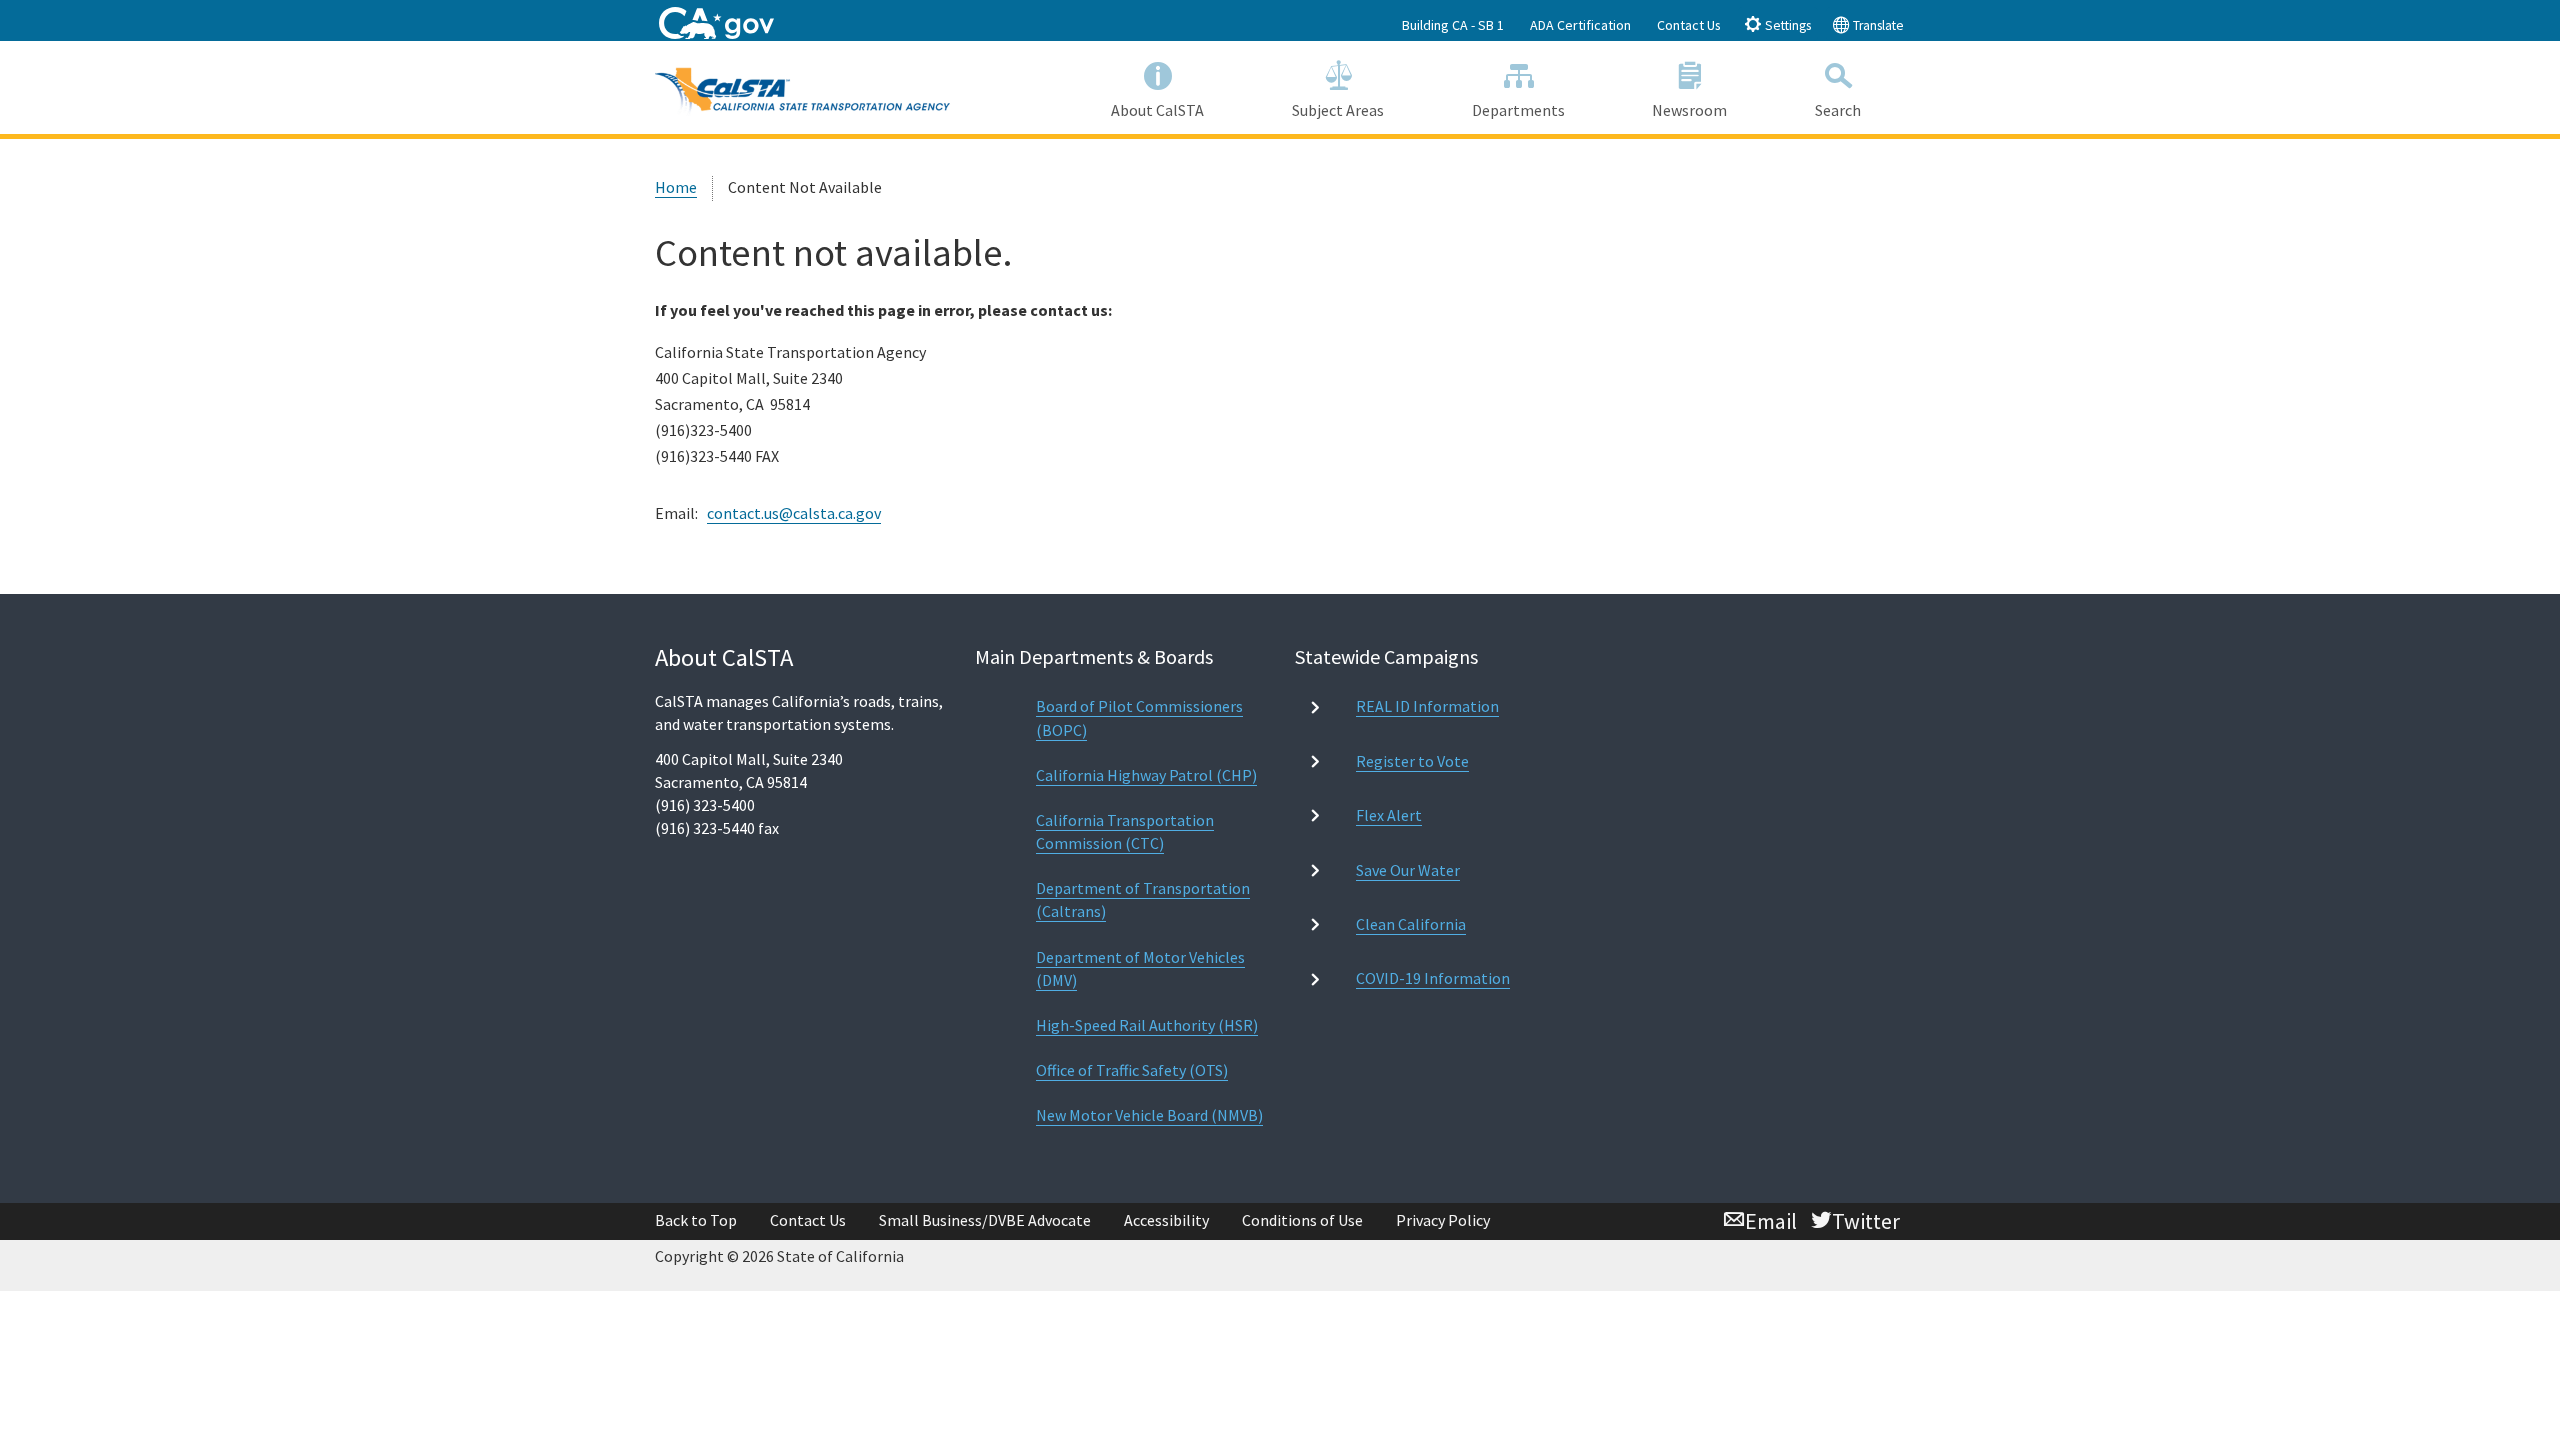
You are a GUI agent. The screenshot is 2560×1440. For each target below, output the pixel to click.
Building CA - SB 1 (1453, 25)
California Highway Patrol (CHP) (1146, 775)
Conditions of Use (1302, 1220)
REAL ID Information (1427, 706)
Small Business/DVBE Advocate (985, 1220)
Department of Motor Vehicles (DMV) (1140, 968)
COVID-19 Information (1433, 978)
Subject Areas (1338, 110)
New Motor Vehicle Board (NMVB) (1149, 1115)
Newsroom (1689, 110)
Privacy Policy (1443, 1220)
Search (1838, 110)
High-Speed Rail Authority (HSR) (1147, 1025)
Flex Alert (1389, 815)
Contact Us (1689, 25)
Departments (1518, 110)
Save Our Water (1408, 870)
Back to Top (696, 1220)
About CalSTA (1157, 110)
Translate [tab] (1877, 25)
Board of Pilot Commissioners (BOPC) (1139, 717)
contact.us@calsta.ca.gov (794, 513)
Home (676, 187)
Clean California (1411, 924)
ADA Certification (1580, 25)
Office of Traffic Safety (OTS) (1132, 1070)
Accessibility (1166, 1220)
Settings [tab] (1786, 25)
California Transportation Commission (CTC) (1125, 831)
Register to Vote (1412, 761)
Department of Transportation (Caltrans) (1143, 899)
